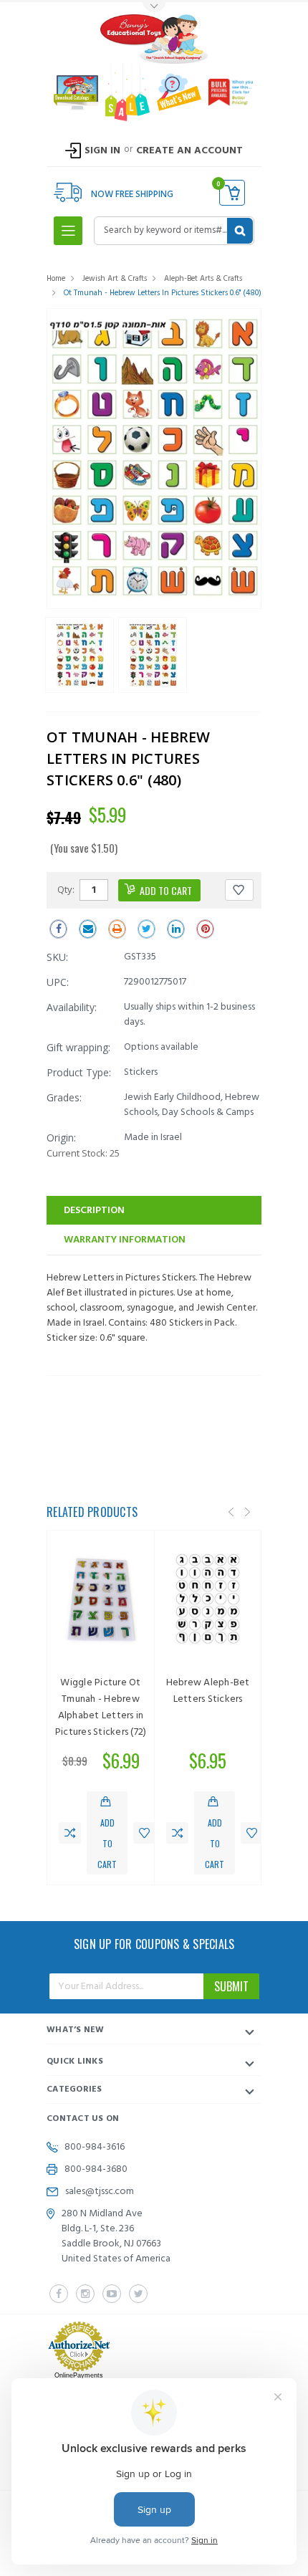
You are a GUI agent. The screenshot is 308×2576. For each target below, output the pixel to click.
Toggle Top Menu (154, 8)
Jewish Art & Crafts (115, 279)
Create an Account (189, 151)
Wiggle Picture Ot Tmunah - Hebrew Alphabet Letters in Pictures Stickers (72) (101, 1708)
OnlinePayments (79, 2375)
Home (56, 279)
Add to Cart (107, 1843)
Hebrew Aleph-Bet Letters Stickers (208, 1691)
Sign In (102, 151)
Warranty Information (125, 1240)
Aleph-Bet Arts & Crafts (203, 279)
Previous (231, 1512)
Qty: (66, 889)
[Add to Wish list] (144, 1833)
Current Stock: (83, 1153)
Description (94, 1211)
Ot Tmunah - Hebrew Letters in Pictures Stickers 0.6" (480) (163, 293)
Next (247, 1512)
